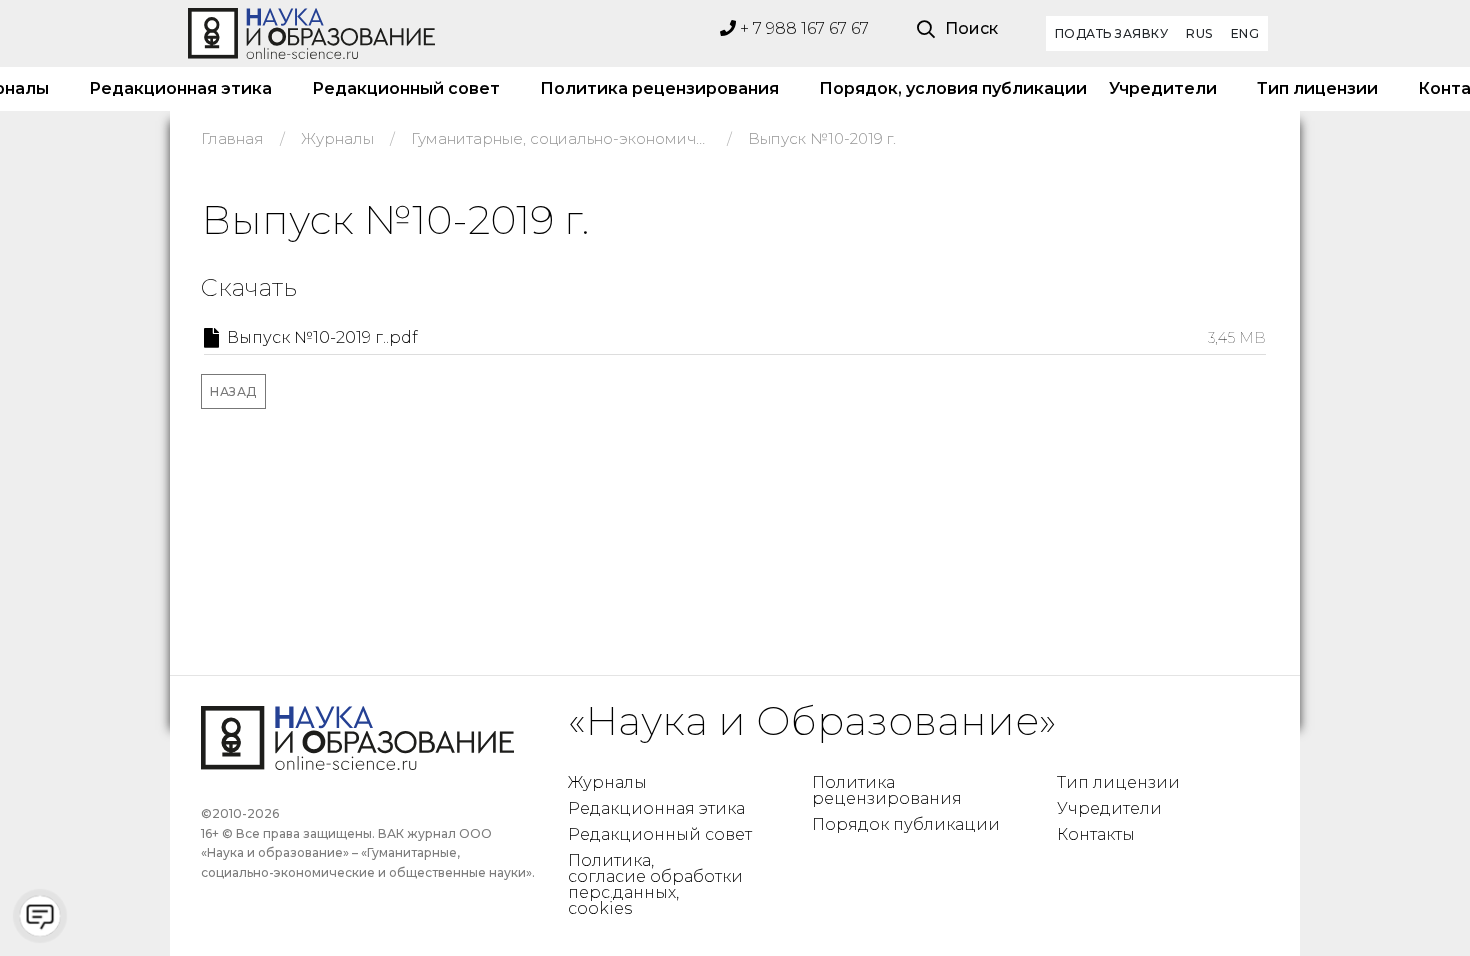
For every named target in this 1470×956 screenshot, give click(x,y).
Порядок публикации (906, 824)
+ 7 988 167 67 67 (802, 28)
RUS (1199, 33)
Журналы (607, 782)
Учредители (1163, 88)
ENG (1245, 33)
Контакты (1096, 834)
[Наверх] (1414, 900)
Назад (233, 391)
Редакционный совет (406, 88)
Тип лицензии (1317, 88)
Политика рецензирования (659, 88)
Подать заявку (1112, 33)
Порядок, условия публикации (944, 88)
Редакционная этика (180, 88)
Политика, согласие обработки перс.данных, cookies (655, 884)
